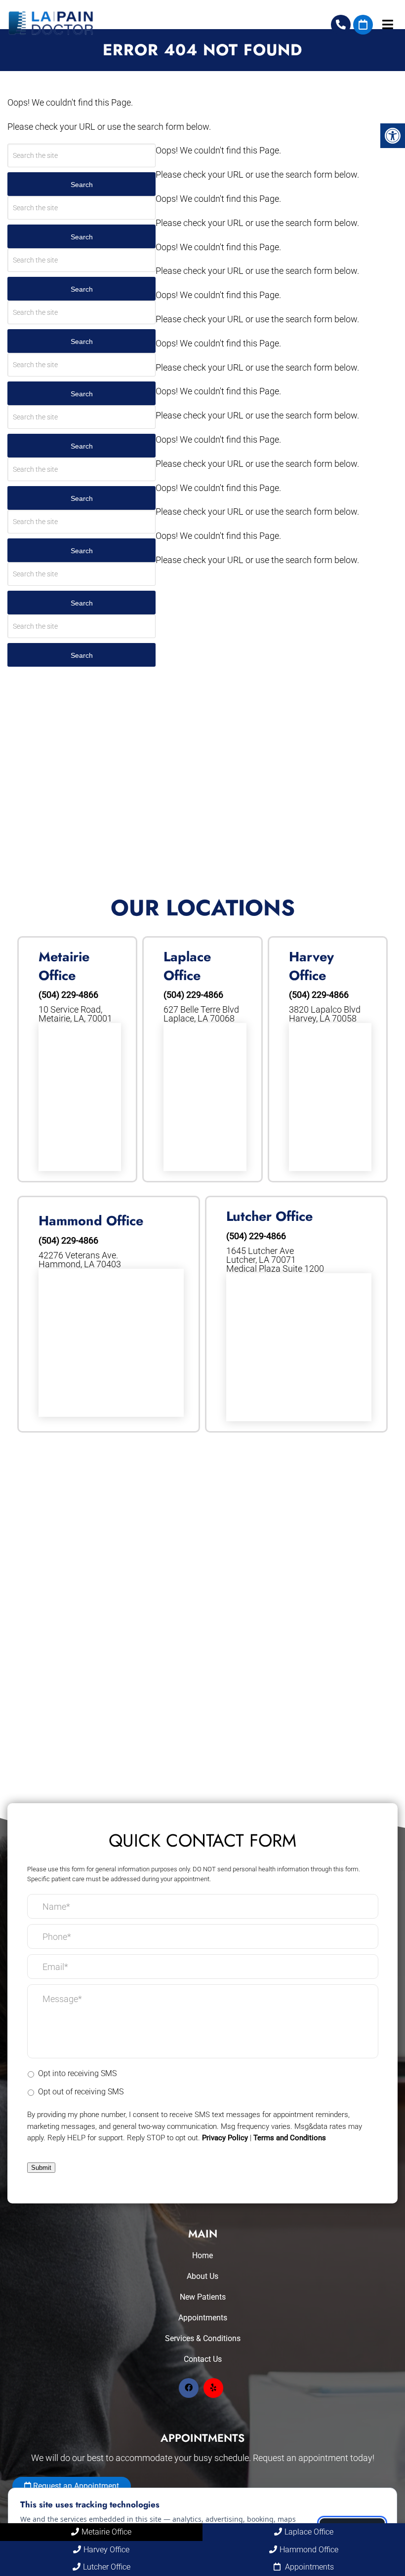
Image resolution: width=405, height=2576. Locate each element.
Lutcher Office (107, 2567)
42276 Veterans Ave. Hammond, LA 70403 (80, 1260)
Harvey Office (106, 2550)
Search (82, 185)
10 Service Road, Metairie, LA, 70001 (75, 1014)
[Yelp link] (213, 2388)
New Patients (203, 2297)
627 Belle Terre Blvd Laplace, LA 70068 (201, 1014)
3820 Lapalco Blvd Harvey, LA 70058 (325, 1014)
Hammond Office (309, 2550)
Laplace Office (309, 2532)
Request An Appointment (363, 25)
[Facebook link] (189, 2388)
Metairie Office (106, 2532)
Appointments (203, 2318)
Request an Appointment (75, 2486)
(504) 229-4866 (341, 25)
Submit (41, 2168)
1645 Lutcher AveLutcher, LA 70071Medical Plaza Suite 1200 (275, 1260)
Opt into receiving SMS (77, 2073)
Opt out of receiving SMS (81, 2092)
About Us (202, 2276)
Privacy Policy (225, 2138)
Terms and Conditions (290, 2138)
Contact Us (203, 2359)
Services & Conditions (203, 2338)
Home (202, 2255)
